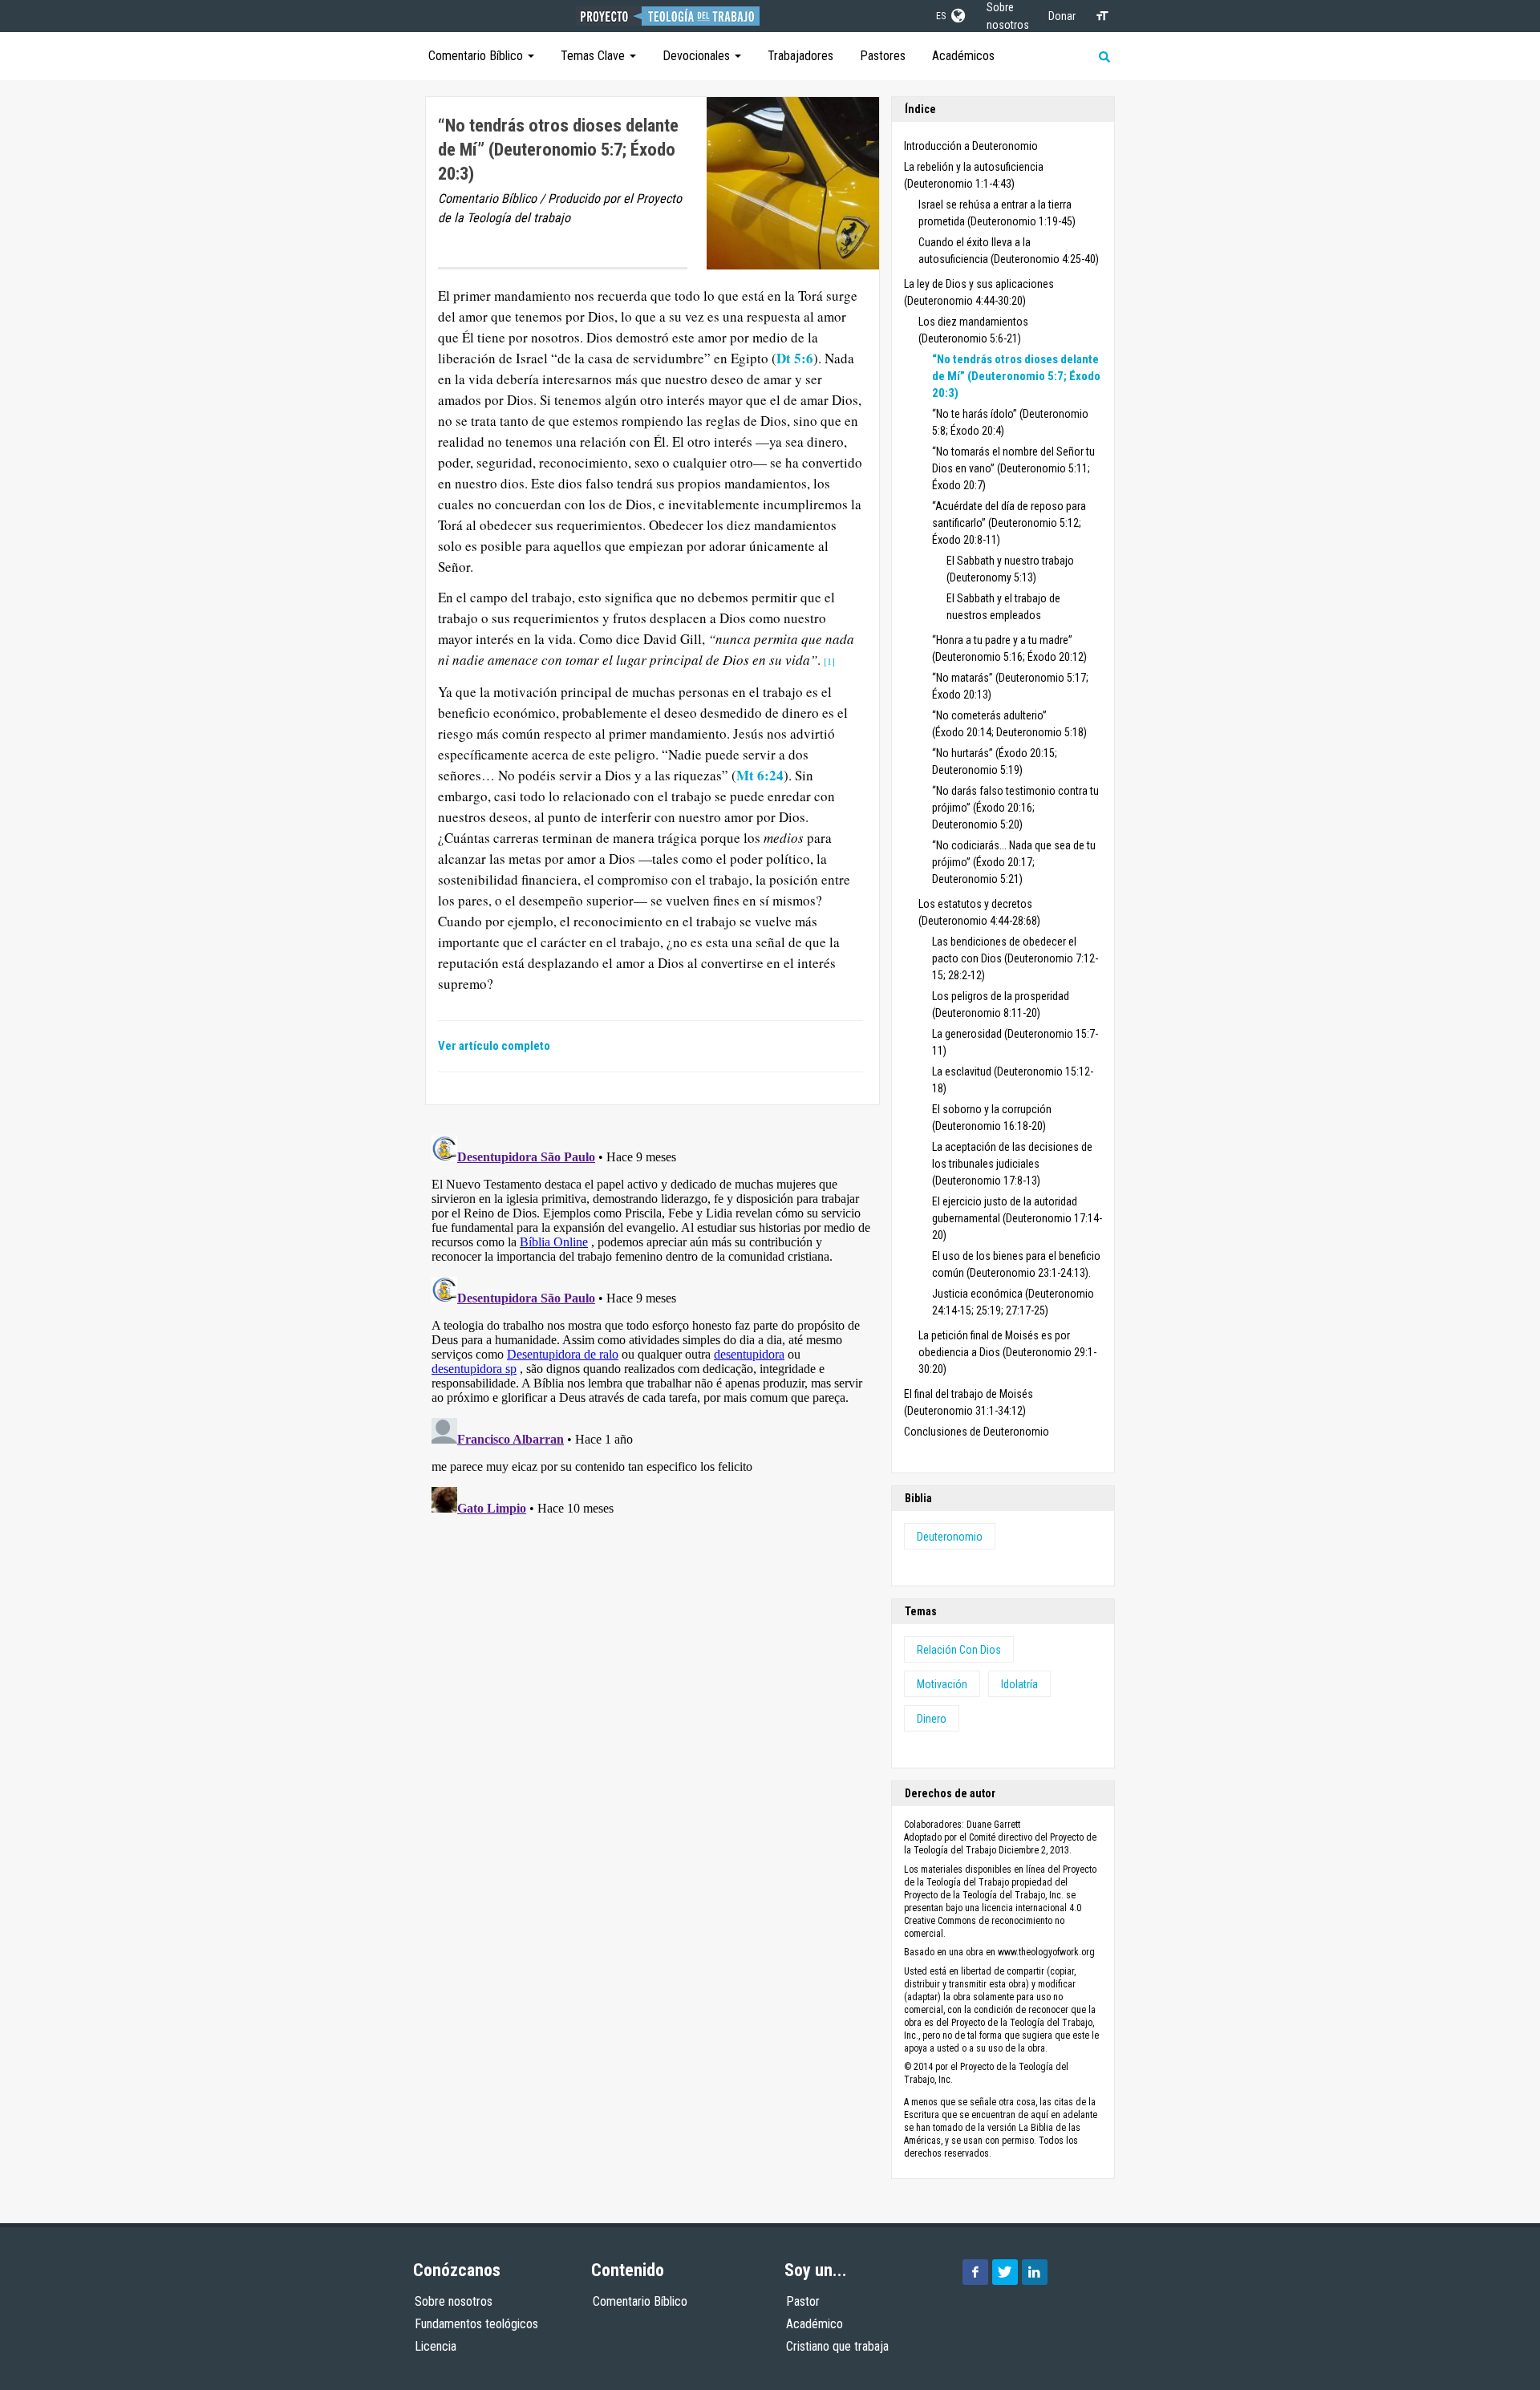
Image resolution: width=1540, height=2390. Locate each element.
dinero (932, 1719)
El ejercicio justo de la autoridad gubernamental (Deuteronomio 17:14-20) (1017, 1218)
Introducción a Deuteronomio (971, 146)
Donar (1062, 16)
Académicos (963, 56)
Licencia (436, 2346)
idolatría (1019, 1684)
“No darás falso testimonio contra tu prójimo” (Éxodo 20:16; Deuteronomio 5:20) (1015, 808)
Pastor (803, 2301)
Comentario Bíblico (477, 56)
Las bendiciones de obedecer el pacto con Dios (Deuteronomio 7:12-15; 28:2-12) (1015, 958)
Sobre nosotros (454, 2301)
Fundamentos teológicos (476, 2324)
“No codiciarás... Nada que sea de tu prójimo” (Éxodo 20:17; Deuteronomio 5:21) (1014, 862)
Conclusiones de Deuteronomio (977, 1432)
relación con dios (959, 1650)
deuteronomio (950, 1537)
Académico (815, 2324)
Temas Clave (594, 56)
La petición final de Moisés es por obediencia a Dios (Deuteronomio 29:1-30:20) (1007, 1352)
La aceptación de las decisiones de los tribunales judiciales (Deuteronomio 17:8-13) (1012, 1164)
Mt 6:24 (760, 775)
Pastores (883, 56)
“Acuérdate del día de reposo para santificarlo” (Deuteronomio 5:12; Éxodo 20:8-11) (1009, 523)
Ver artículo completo (494, 1046)
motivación (942, 1684)
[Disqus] (652, 1330)
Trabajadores (800, 56)
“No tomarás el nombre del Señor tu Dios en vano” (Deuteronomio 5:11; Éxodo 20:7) (1013, 468)
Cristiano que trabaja (837, 2346)
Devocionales (698, 56)
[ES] (957, 13)
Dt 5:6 (795, 358)
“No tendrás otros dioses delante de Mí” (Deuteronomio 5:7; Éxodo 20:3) (1016, 376)
